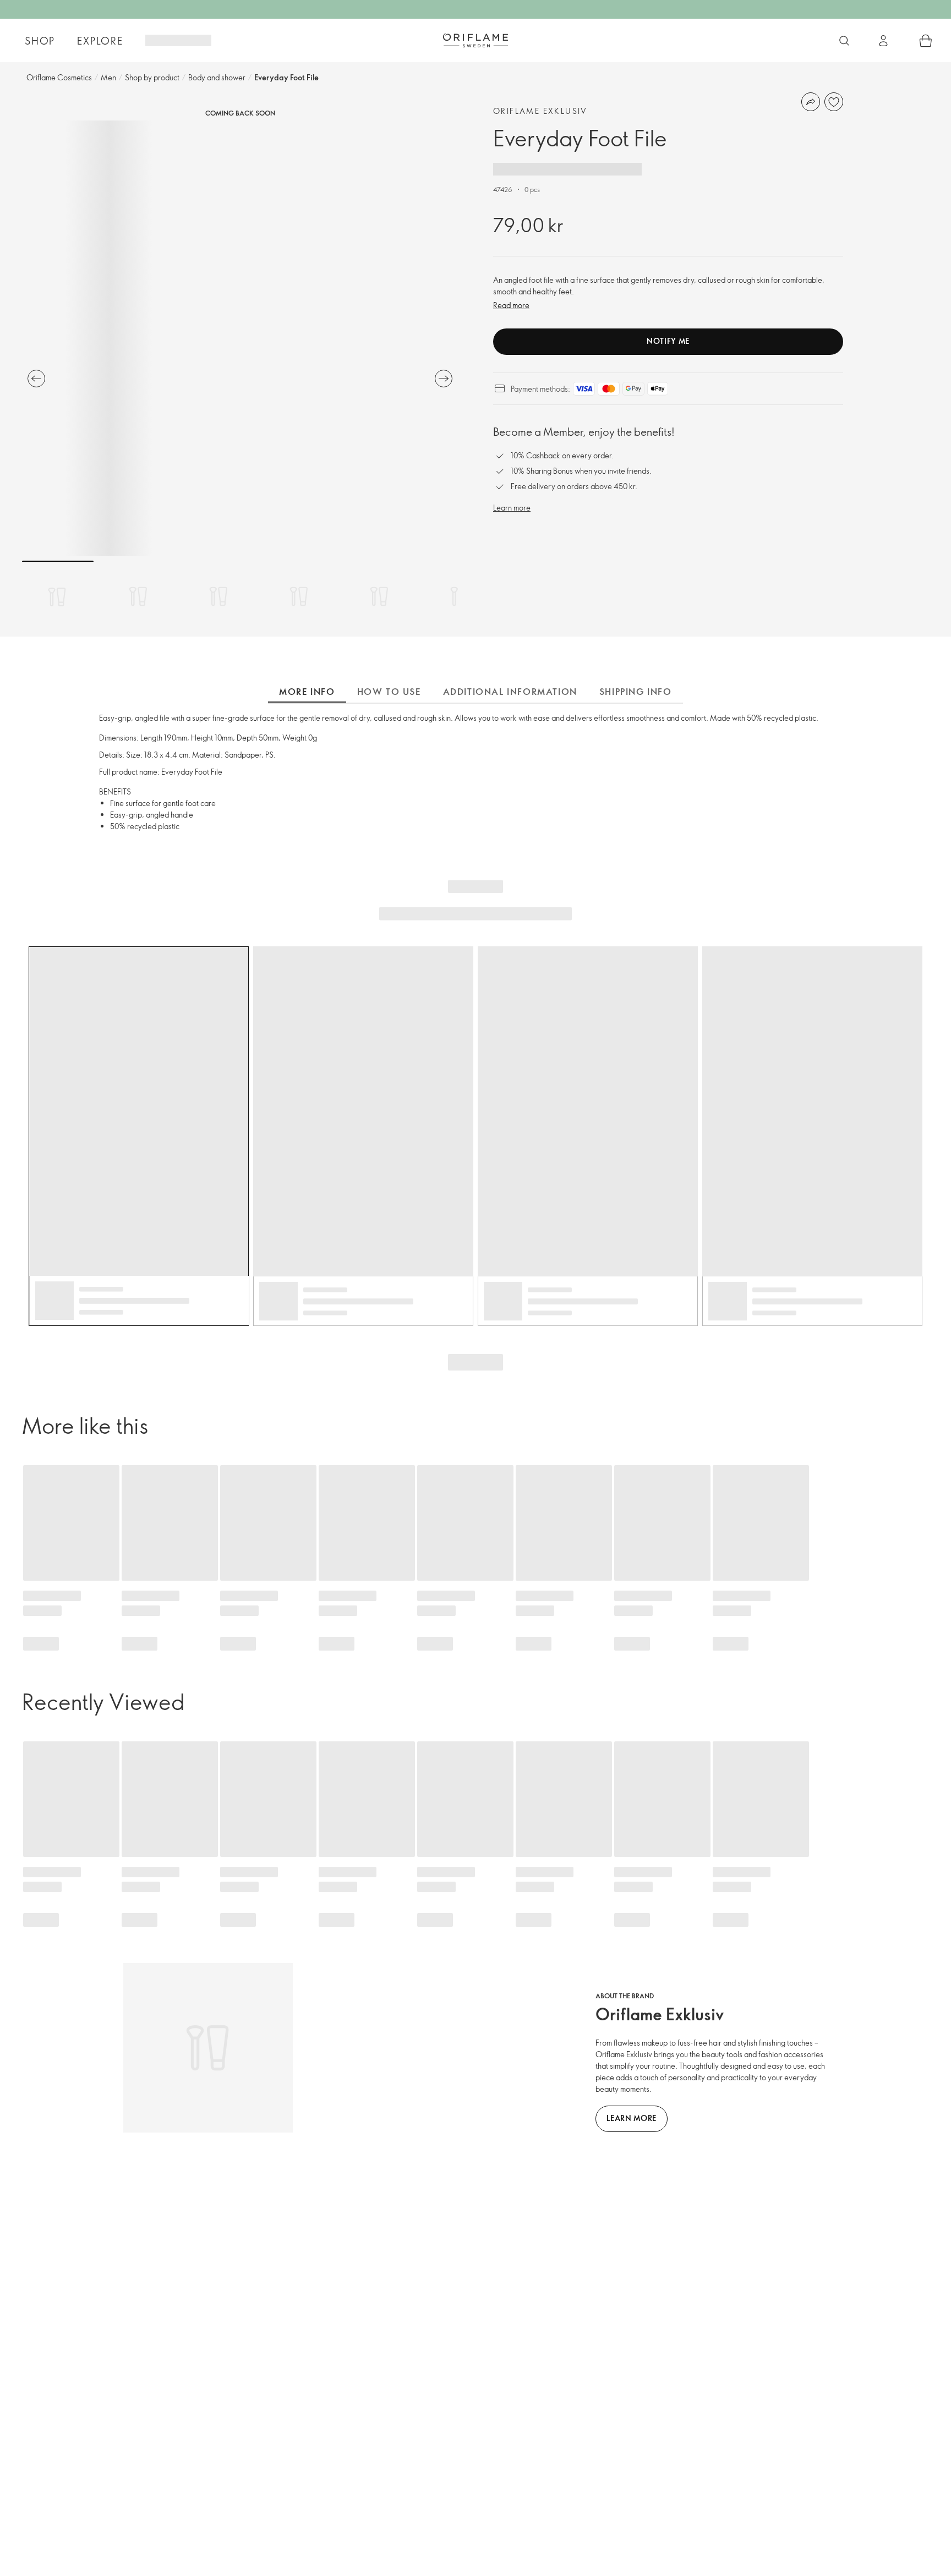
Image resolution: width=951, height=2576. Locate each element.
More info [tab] (307, 692)
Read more (511, 305)
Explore (100, 41)
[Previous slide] (36, 379)
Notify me (668, 341)
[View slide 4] (299, 596)
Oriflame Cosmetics (59, 77)
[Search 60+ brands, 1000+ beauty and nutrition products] (844, 41)
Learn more (512, 508)
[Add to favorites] (834, 102)
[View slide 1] (58, 596)
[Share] (811, 102)
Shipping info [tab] (636, 692)
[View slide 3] (218, 596)
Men (108, 77)
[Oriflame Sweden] (475, 40)
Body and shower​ (217, 77)
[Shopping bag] (926, 41)
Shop (40, 41)
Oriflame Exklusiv (540, 111)
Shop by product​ (152, 77)
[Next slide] (444, 379)
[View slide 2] (138, 596)
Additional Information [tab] (510, 692)
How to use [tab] (389, 692)
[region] (240, 338)
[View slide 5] (379, 596)
